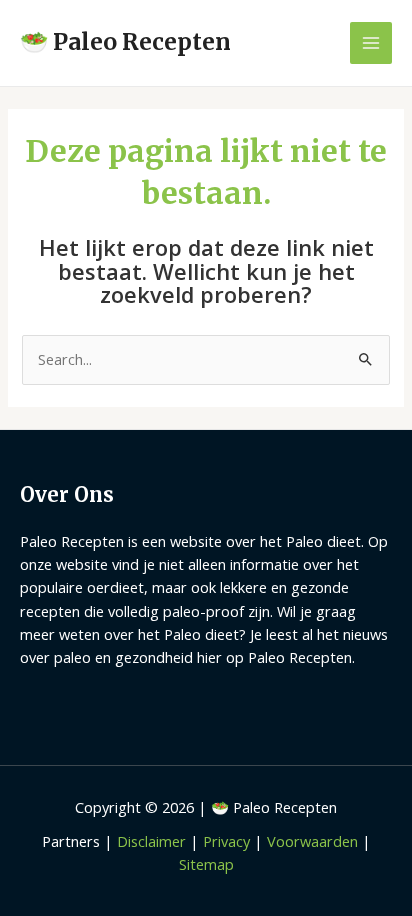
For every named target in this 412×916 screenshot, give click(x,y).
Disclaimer (151, 841)
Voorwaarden (312, 841)
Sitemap (206, 864)
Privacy (226, 841)
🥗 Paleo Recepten (125, 42)
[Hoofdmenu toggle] (371, 43)
